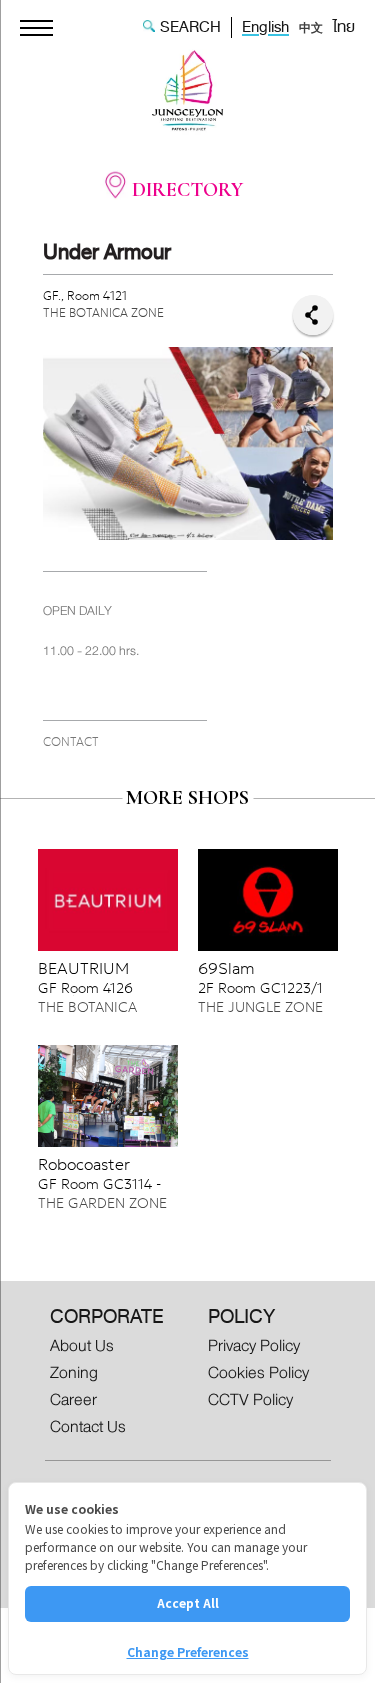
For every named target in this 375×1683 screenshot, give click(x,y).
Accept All (188, 1602)
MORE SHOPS (187, 798)
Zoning (74, 1372)
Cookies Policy (258, 1372)
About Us (82, 1345)
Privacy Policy (254, 1345)
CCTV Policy (250, 1399)
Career (73, 1399)
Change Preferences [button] (188, 1651)
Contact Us (88, 1426)
